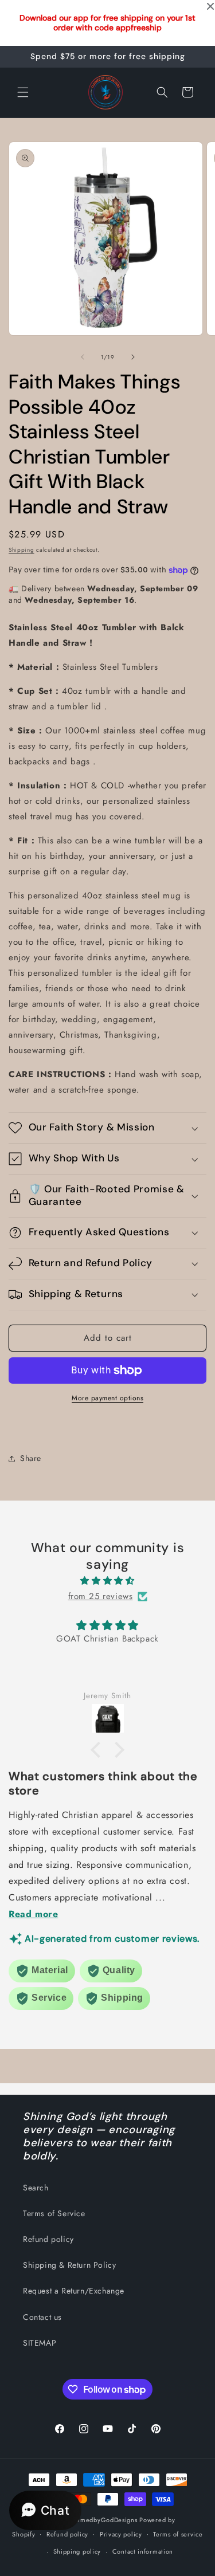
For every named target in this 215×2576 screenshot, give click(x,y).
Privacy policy (121, 2534)
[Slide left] (83, 357)
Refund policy (48, 2239)
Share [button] (31, 1458)
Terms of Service (54, 2213)
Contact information (143, 2551)
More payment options (107, 1398)
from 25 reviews (101, 1596)
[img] (107, 1581)
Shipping (21, 550)
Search (36, 2188)
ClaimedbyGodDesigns (102, 2520)
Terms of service (178, 2534)
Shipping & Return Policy (69, 2265)
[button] (23, 92)
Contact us (42, 2317)
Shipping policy (77, 2551)
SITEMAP (40, 2343)
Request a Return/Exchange (74, 2291)
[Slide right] (133, 357)
